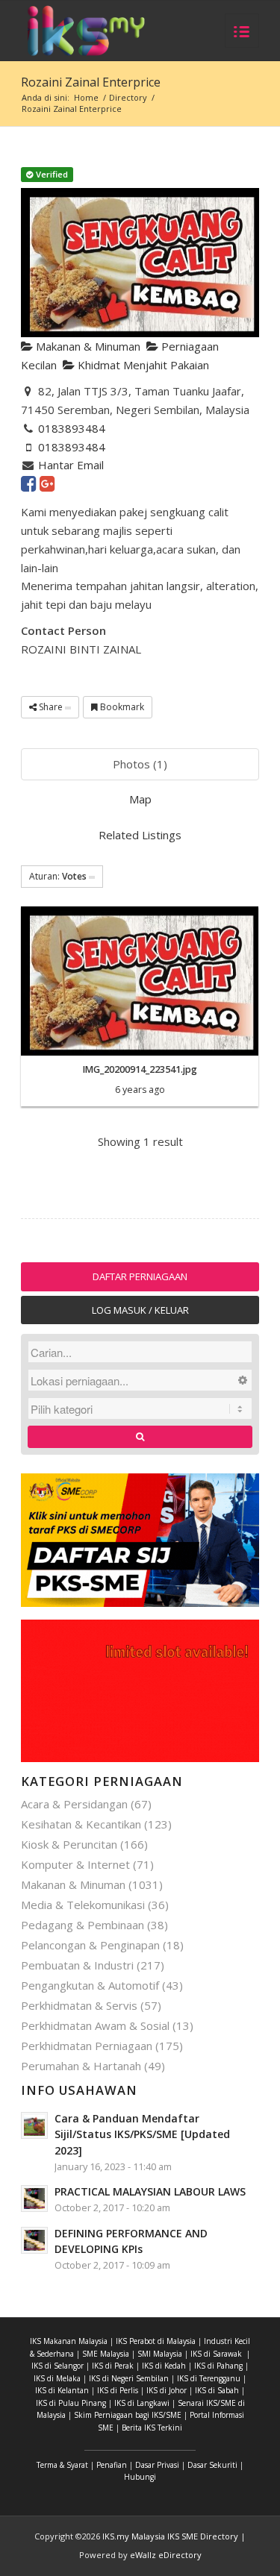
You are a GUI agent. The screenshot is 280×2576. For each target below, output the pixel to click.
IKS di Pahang (218, 2366)
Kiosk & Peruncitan (69, 1844)
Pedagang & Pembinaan (83, 1925)
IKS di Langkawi (142, 2403)
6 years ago (140, 1090)
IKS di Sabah (217, 2390)
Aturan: (58, 876)
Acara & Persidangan (74, 1804)
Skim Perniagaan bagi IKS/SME (128, 2415)
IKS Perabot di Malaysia (156, 2341)
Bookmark (121, 707)
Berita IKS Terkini (152, 2428)
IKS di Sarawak (216, 2354)
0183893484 (72, 428)
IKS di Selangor (57, 2366)
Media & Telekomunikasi (83, 1905)
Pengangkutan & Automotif (90, 1985)
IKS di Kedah (164, 2366)
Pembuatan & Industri (77, 1965)
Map (140, 799)
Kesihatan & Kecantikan (81, 1824)
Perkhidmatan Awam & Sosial (95, 2025)
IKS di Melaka (57, 2378)
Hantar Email (71, 465)
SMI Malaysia (160, 2354)
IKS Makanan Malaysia (69, 2341)
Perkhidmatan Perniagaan (87, 2046)
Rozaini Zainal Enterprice (91, 82)
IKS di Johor (167, 2390)
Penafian (112, 2465)
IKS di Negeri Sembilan (129, 2378)
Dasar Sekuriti (212, 2465)
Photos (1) (140, 764)
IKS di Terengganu (209, 2378)
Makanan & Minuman (87, 346)
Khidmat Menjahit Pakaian (142, 365)
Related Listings (140, 835)
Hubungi (140, 2477)
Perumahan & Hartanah (81, 2066)
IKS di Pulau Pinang (71, 2403)
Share (51, 707)
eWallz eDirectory (166, 2555)
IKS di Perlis (118, 2390)
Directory (128, 97)
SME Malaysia (106, 2354)
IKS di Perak (113, 2366)
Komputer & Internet (75, 1864)
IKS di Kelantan (62, 2390)
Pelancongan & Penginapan (90, 1945)
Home (86, 97)
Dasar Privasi (157, 2465)
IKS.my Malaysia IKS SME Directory (170, 2536)
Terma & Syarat (62, 2465)
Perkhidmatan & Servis (79, 2005)
